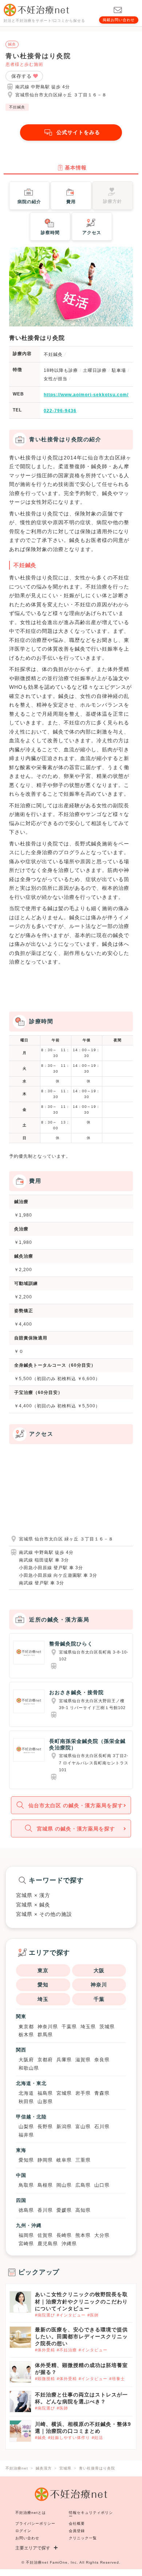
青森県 (102, 2093)
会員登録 (77, 2531)
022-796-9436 (60, 411)
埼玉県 (88, 2027)
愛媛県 (64, 2210)
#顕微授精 (45, 2379)
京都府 (45, 2060)
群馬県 (45, 2035)
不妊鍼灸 (17, 107)
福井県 (26, 2135)
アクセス (92, 233)
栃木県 (26, 2035)
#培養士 (117, 2379)
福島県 (45, 2093)
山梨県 (26, 2127)
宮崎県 (26, 2244)
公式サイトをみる (78, 132)
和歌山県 (29, 2068)
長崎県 (64, 2235)
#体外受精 (45, 2350)
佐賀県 (45, 2235)
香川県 (45, 2210)
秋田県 (26, 2101)
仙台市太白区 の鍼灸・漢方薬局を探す (76, 1805)
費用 (71, 202)
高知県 (83, 2210)
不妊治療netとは (31, 2513)
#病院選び (45, 2315)
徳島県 (26, 2210)
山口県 (102, 2185)
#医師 (93, 2315)
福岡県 (26, 2235)
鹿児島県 (48, 2244)
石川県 (102, 2127)
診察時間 (50, 233)
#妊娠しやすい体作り (69, 2438)
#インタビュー (71, 2315)
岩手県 (83, 2093)
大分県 (102, 2235)
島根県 (45, 2185)
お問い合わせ (27, 2538)
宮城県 (64, 2093)
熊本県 (83, 2235)
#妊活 (97, 2438)
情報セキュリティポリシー (91, 2514)
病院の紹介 (29, 202)
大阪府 (26, 2060)
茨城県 (107, 2027)
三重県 (83, 2160)
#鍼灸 (41, 2438)
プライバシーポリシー (35, 2523)
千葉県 (69, 2027)
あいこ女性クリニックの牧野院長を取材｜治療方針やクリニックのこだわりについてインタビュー (81, 2301)
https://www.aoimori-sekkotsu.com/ (86, 395)
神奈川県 (48, 2027)
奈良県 (102, 2060)
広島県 (83, 2185)
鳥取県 (26, 2185)
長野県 (45, 2127)
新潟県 (64, 2127)
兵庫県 (64, 2060)
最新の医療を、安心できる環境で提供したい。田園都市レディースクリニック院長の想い (81, 2336)
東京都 (26, 2027)
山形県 (45, 2101)
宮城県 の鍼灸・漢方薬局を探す (76, 1829)
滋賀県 (83, 2060)
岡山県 (64, 2185)
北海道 (26, 2093)
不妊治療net (37, 2562)
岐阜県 (64, 2160)
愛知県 (26, 2160)
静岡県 (45, 2160)
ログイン (23, 2531)
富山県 (83, 2127)
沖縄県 (69, 2244)
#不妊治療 (67, 2350)
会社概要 (77, 2523)
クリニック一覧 (83, 2538)
